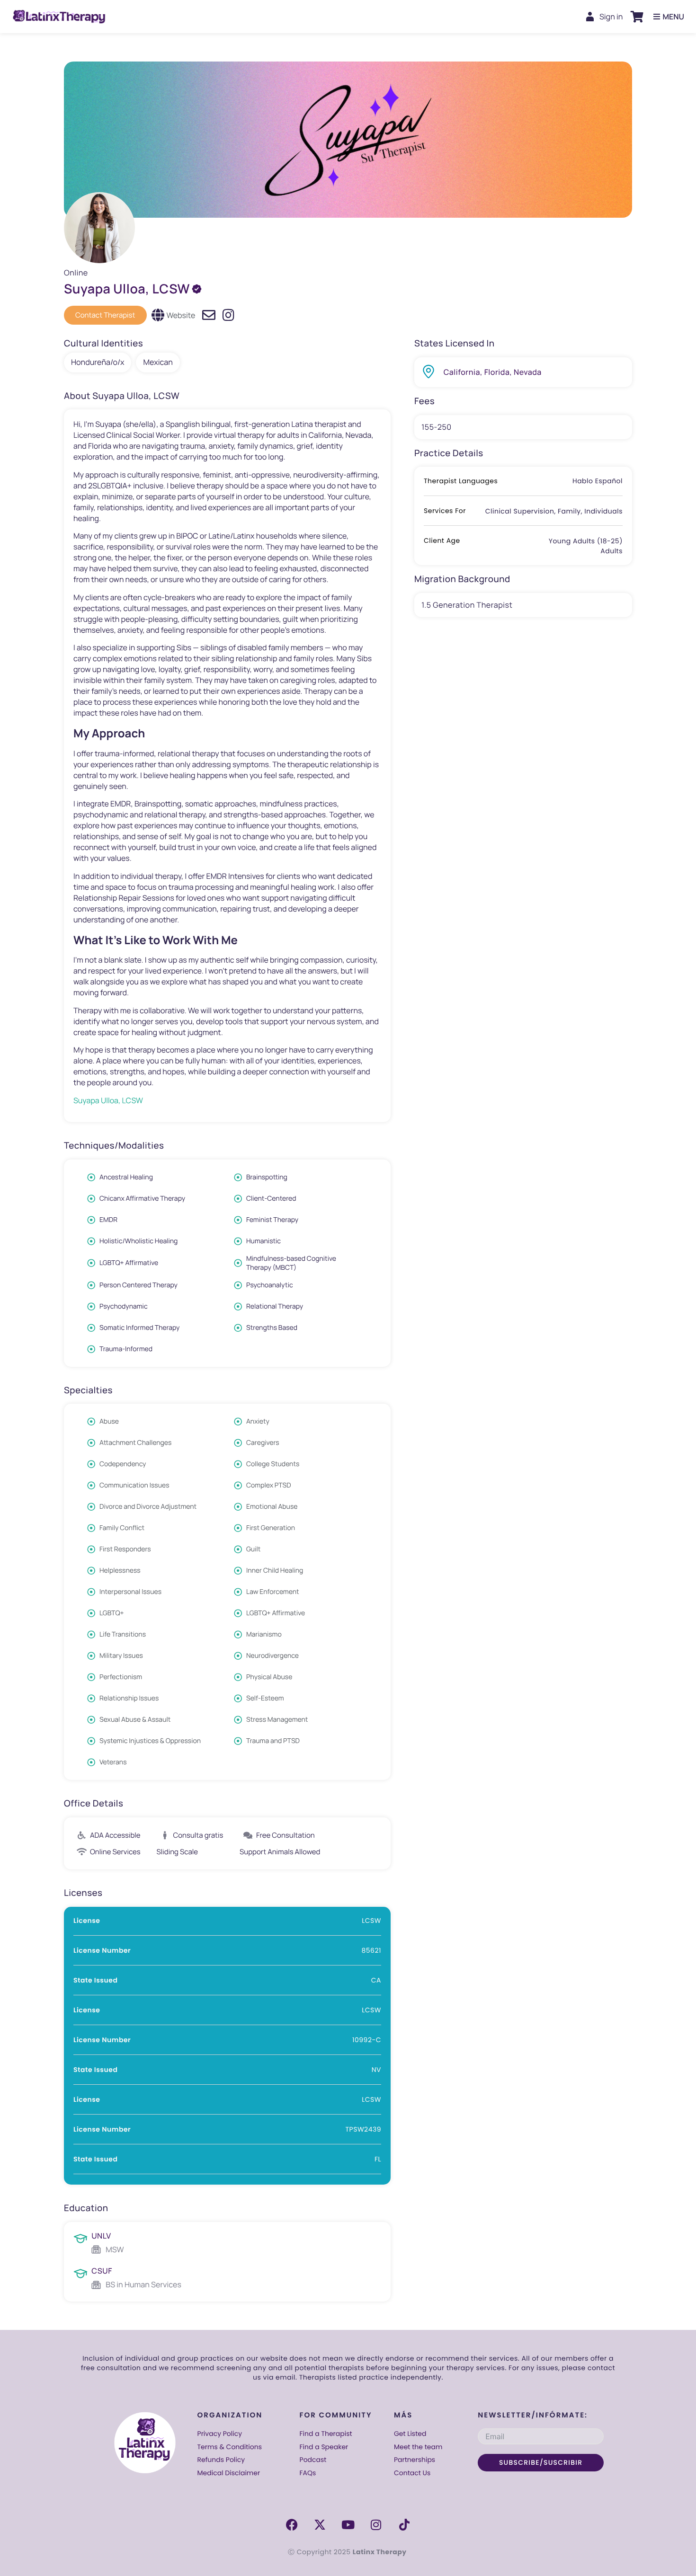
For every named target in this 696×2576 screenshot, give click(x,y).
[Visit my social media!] (228, 315)
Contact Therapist (105, 315)
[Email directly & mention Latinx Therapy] (209, 315)
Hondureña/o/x (98, 362)
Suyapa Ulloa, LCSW (108, 1100)
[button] (637, 17)
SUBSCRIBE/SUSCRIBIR (541, 2462)
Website (181, 315)
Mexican (158, 362)
